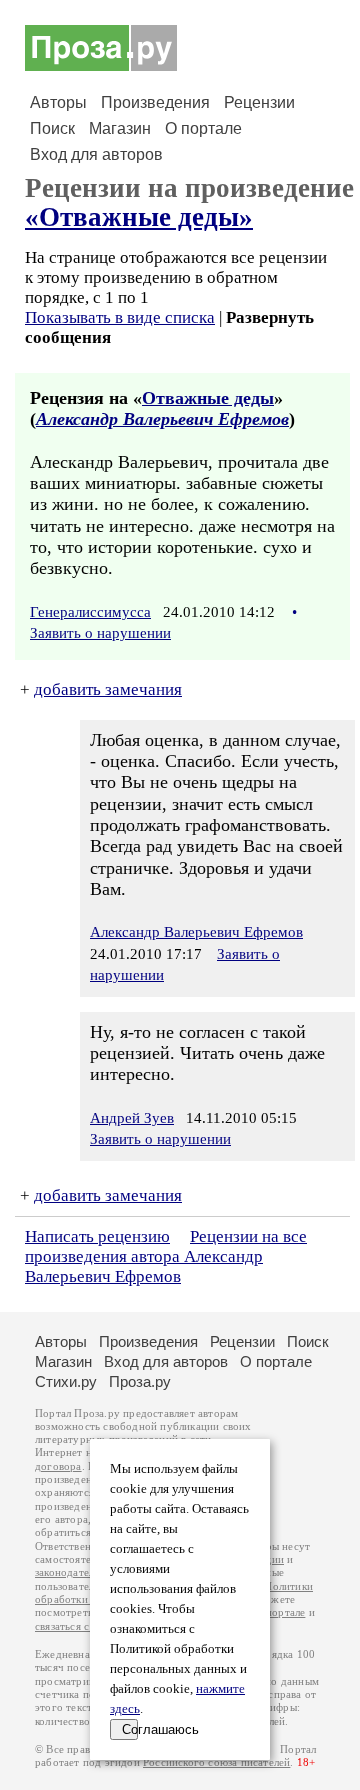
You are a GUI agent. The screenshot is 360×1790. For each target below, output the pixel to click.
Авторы (58, 102)
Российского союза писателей (216, 1762)
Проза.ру (140, 1381)
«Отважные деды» (139, 217)
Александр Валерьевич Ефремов (162, 419)
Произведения (155, 102)
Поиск (52, 128)
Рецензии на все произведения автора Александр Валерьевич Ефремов (166, 1256)
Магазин (120, 128)
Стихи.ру (66, 1381)
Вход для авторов (96, 154)
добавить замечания (108, 689)
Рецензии (259, 102)
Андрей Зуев (132, 1118)
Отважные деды (208, 398)
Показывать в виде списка (120, 317)
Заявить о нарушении (100, 633)
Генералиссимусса (90, 612)
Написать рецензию (97, 1236)
